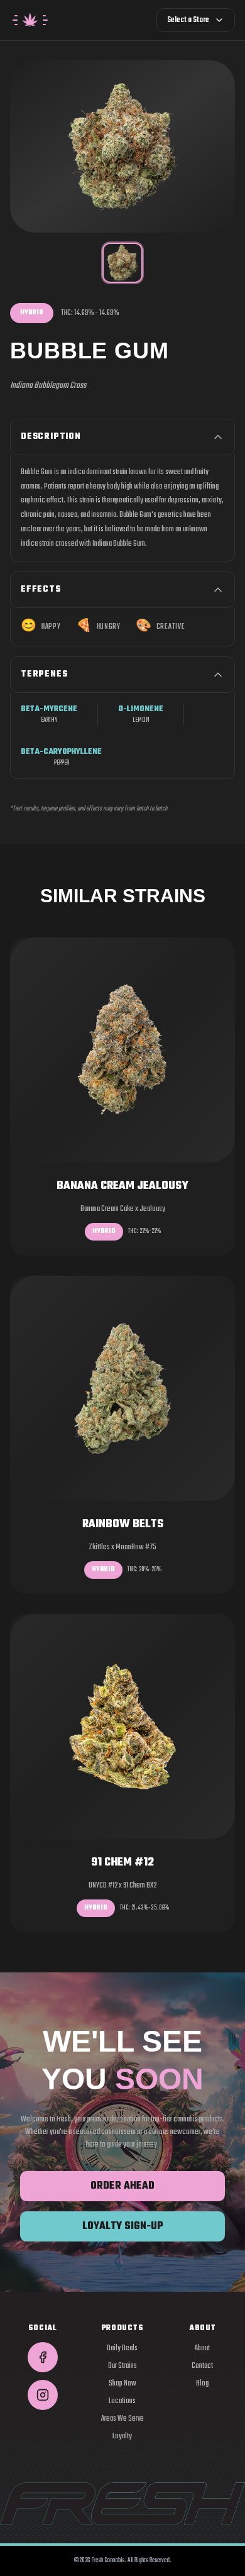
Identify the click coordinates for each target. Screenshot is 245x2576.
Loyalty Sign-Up (123, 2226)
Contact (202, 2366)
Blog (202, 2384)
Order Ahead (122, 2186)
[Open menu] (30, 20)
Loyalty (122, 2436)
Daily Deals (122, 2348)
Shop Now (122, 2384)
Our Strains (122, 2366)
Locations (122, 2401)
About (202, 2348)
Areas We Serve (122, 2419)
